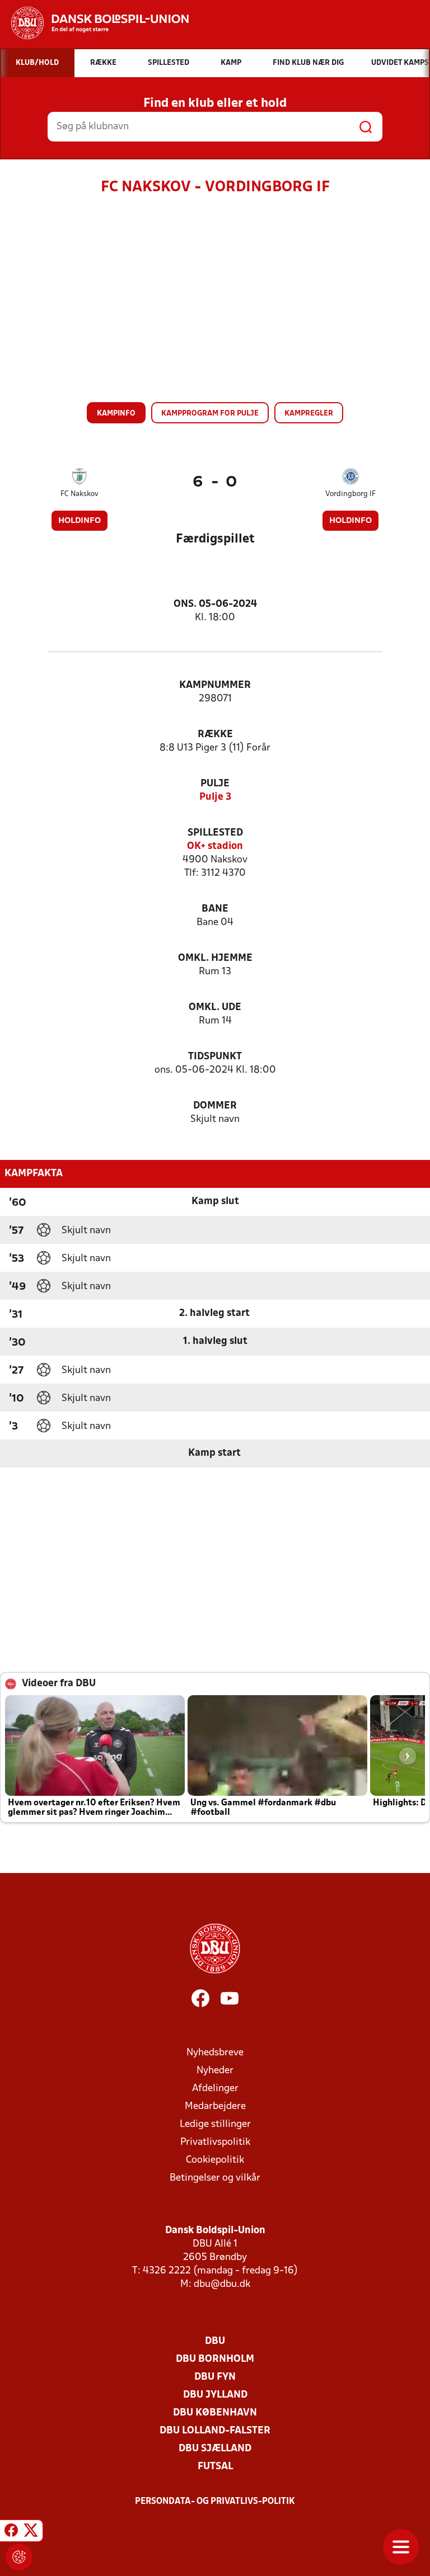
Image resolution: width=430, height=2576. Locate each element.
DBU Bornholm (215, 2359)
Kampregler (309, 414)
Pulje (215, 784)
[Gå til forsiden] (94, 23)
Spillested (215, 833)
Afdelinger (215, 2089)
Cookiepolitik (215, 2160)
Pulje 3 (215, 797)
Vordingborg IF (350, 494)
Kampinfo (116, 414)
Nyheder (215, 2071)
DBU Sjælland (215, 2449)
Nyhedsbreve (215, 2053)
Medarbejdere (215, 2106)
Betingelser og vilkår (215, 2178)
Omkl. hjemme (215, 958)
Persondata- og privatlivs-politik (215, 2502)
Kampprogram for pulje (210, 414)
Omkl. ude (215, 1008)
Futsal (215, 2467)
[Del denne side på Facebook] (11, 2532)
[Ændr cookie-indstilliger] (19, 2557)
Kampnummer (215, 685)
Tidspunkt (215, 1057)
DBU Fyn (215, 2377)
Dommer (215, 1106)
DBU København (215, 2413)
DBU (215, 2341)
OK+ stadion (215, 846)
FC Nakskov (80, 494)
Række (215, 735)
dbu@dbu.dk (222, 2284)
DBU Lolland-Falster (215, 2431)
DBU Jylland (215, 2395)
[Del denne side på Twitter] (31, 2532)
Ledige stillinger (215, 2124)
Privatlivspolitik (215, 2142)
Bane (215, 909)
